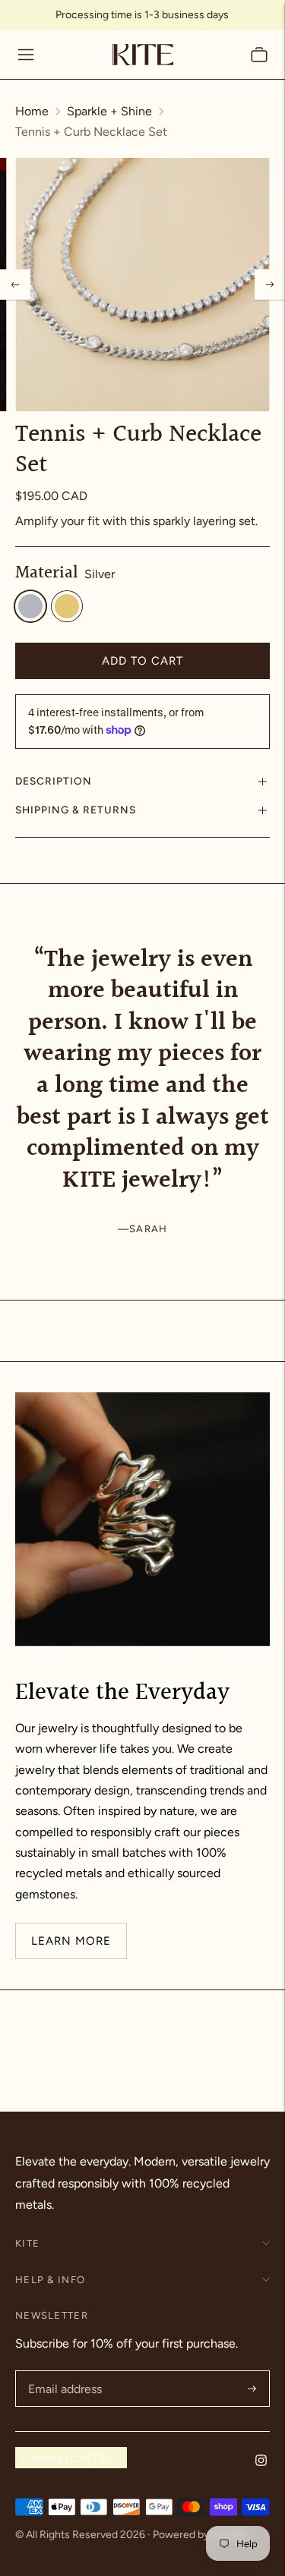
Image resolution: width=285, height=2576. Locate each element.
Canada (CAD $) (66, 2458)
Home (32, 111)
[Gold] (67, 606)
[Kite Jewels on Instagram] (261, 2462)
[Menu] (26, 55)
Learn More (71, 1940)
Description (54, 781)
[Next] (270, 285)
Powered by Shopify (200, 2535)
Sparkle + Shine (109, 111)
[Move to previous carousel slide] (15, 945)
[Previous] (15, 285)
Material (47, 574)
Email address (63, 2372)
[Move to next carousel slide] (270, 945)
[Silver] (30, 606)
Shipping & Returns (76, 810)
